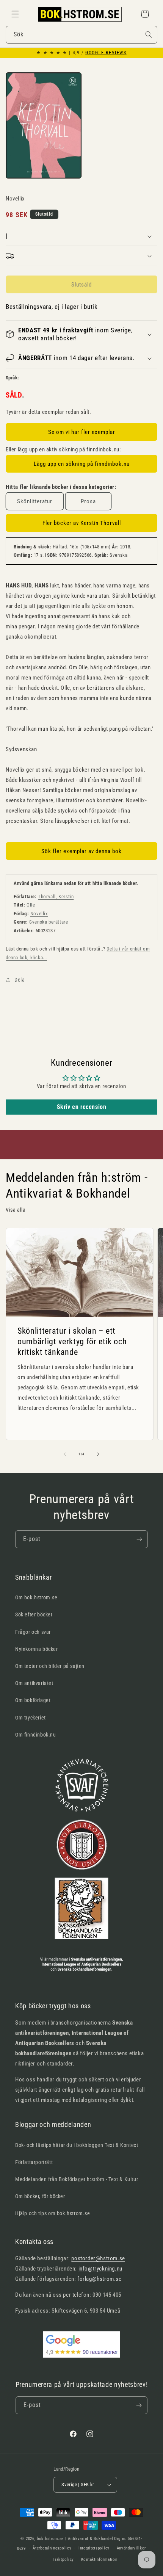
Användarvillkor (132, 2548)
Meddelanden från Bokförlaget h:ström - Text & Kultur (77, 2179)
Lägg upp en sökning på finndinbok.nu (82, 464)
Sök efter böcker (34, 1615)
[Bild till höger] (98, 1454)
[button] (15, 14)
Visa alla (16, 1210)
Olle (31, 905)
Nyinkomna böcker (37, 1649)
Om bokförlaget (33, 1700)
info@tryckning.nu (100, 2269)
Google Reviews (106, 53)
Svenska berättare (49, 922)
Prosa (88, 501)
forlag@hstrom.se (100, 2279)
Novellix (39, 914)
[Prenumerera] (139, 1539)
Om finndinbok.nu (36, 1735)
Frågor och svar (33, 1632)
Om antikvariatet (34, 1683)
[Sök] (149, 34)
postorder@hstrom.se (98, 2258)
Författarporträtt (34, 2162)
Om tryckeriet (31, 1718)
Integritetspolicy (94, 2548)
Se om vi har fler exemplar (82, 432)
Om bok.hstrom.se (36, 1597)
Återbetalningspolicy (52, 2548)
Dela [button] (20, 980)
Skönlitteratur (35, 501)
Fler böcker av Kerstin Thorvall (82, 523)
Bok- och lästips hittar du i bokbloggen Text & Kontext (77, 2145)
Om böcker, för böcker (40, 2196)
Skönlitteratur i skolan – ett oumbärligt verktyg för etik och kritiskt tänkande (72, 1341)
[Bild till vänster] (65, 1454)
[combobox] (81, 35)
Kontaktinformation (99, 2560)
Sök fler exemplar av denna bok (81, 851)
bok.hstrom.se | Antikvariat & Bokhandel (75, 2539)
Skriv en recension (82, 1107)
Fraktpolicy (63, 2560)
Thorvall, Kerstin (56, 897)
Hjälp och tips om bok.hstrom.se (53, 2213)
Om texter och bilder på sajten (50, 1666)
